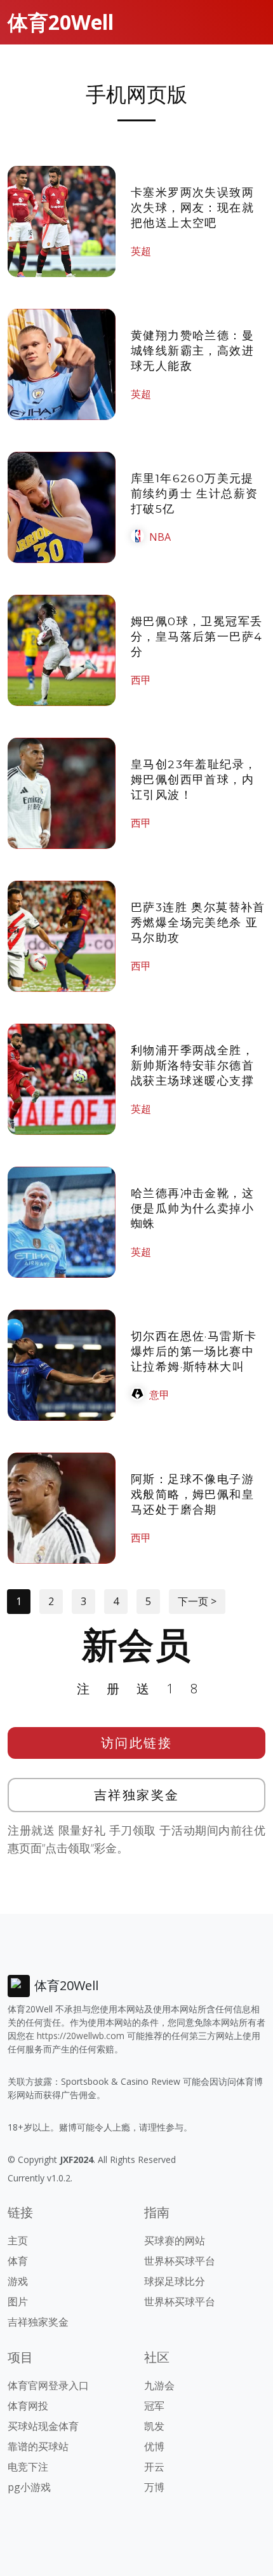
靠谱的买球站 (38, 2446)
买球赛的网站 (175, 2240)
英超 (141, 251)
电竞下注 (28, 2467)
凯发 (154, 2426)
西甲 (141, 680)
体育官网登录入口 (48, 2385)
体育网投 (28, 2406)
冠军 (154, 2406)
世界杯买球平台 (180, 2261)
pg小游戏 (29, 2487)
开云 (154, 2467)
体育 (18, 2261)
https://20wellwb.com (81, 2036)
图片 (18, 2301)
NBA (160, 537)
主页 (18, 2240)
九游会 (159, 2385)
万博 (154, 2487)
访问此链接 (137, 1743)
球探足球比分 (175, 2281)
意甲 (159, 1395)
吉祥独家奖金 (137, 1795)
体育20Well (61, 22)
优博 (154, 2446)
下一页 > (197, 1601)
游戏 (18, 2281)
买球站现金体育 (43, 2426)
